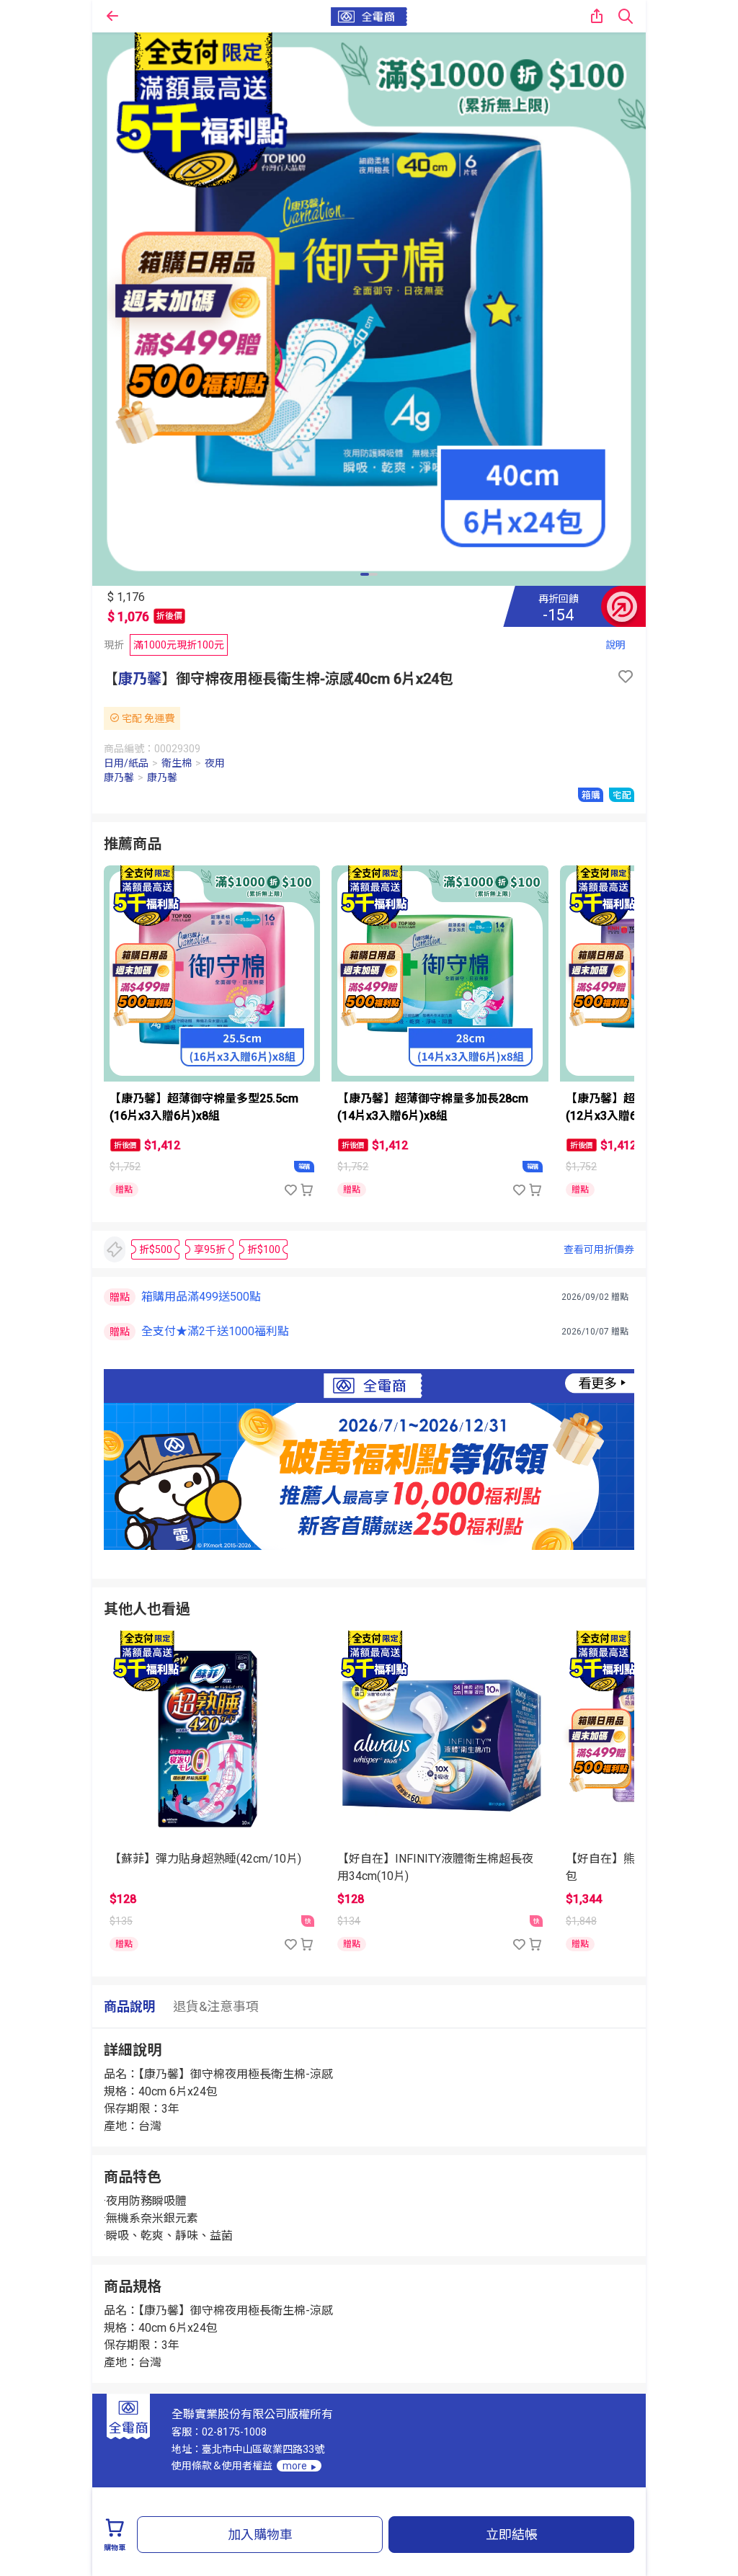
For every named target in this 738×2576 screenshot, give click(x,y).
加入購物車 (260, 2535)
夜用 (215, 763)
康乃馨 (140, 679)
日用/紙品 (126, 763)
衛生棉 (177, 763)
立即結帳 (512, 2535)
